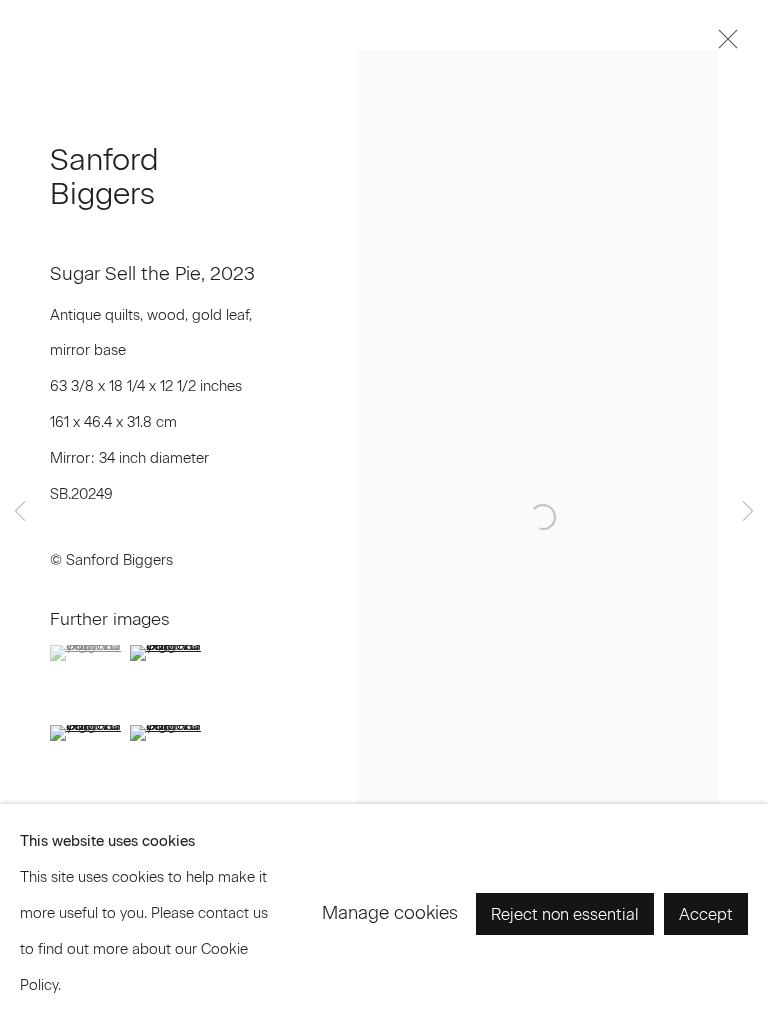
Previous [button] (20, 512)
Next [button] (748, 512)
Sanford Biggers (104, 176)
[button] (87, 653)
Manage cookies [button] (390, 913)
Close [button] (723, 45)
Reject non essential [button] (565, 914)
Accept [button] (706, 914)
